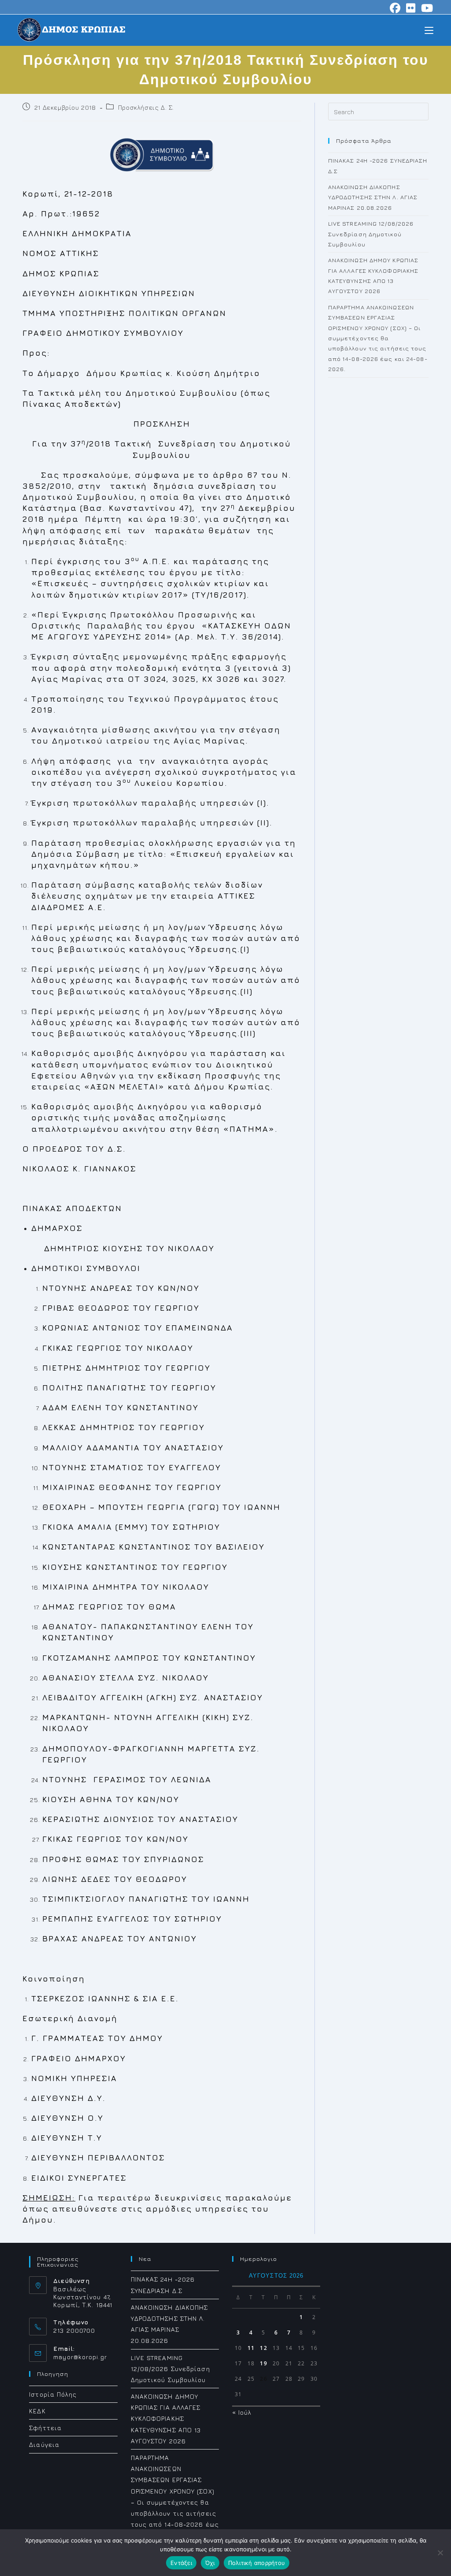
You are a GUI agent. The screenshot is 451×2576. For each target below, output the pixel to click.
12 (263, 2348)
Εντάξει (181, 2563)
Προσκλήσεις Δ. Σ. (146, 107)
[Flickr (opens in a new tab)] (411, 8)
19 (263, 2363)
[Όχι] (440, 2553)
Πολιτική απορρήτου (257, 2563)
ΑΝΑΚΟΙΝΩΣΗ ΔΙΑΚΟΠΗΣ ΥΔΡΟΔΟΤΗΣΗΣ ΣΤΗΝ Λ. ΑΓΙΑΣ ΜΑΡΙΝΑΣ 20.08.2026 (373, 197)
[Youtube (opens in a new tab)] (426, 8)
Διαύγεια (44, 2444)
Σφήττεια (45, 2428)
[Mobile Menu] (429, 30)
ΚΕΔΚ (37, 2411)
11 (251, 2348)
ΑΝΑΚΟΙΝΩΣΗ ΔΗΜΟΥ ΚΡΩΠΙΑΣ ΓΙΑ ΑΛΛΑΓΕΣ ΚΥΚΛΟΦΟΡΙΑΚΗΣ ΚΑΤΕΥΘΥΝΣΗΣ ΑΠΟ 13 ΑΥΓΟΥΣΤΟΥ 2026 (166, 2419)
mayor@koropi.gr (80, 2357)
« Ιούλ (242, 2412)
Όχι (210, 2563)
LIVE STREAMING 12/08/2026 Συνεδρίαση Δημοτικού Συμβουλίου (371, 234)
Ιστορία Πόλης (53, 2394)
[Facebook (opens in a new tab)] (395, 8)
